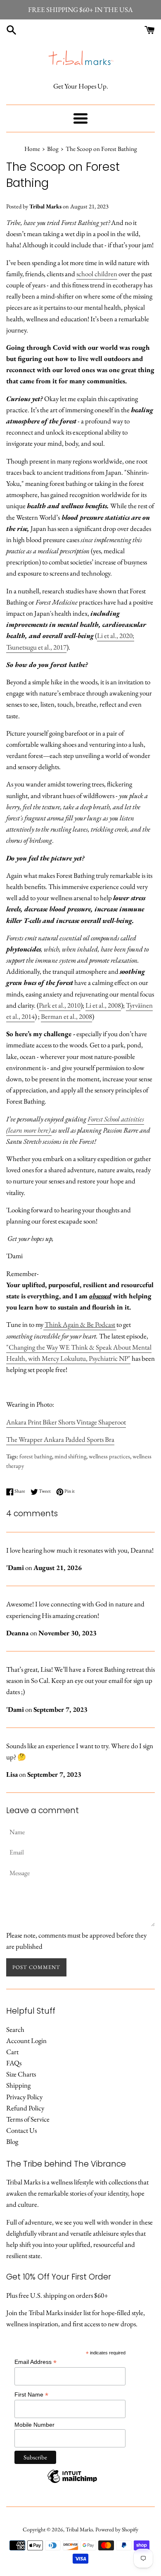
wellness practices (109, 1456)
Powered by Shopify (117, 2529)
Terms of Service (28, 2119)
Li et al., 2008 (103, 1005)
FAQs (14, 2063)
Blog (12, 2141)
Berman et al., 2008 (66, 1016)
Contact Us (21, 2130)
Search (15, 2029)
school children (97, 274)
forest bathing (36, 1456)
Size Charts (21, 2074)
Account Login (26, 2041)
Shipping (18, 2085)
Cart (12, 2052)
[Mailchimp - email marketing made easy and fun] (72, 2483)
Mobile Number (34, 2425)
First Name (31, 2395)
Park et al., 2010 (60, 1005)
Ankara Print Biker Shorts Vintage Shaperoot (66, 1422)
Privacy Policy (24, 2097)
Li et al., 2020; (116, 636)
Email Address (36, 2362)
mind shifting (70, 1456)
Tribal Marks (79, 2529)
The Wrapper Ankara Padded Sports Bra (60, 1439)
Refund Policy (25, 2108)
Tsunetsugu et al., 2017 (36, 647)
